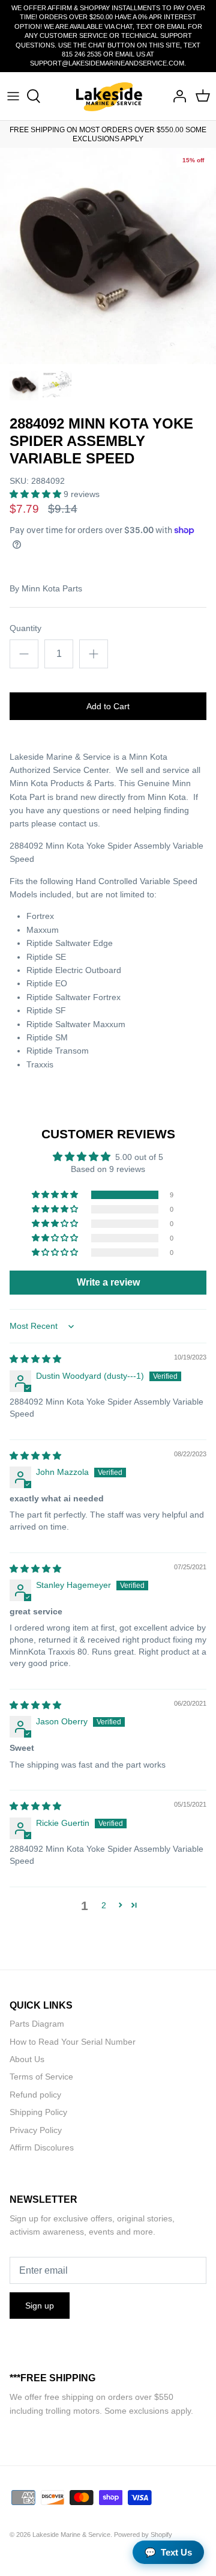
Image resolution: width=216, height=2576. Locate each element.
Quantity (25, 628)
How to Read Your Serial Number (73, 2042)
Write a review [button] (108, 1282)
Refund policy (35, 2095)
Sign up (40, 2306)
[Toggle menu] (13, 96)
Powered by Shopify (143, 2535)
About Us (27, 2059)
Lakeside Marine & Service (71, 2535)
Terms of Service (41, 2077)
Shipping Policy (38, 2112)
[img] (35, 1359)
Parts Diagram (37, 2024)
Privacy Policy (36, 2130)
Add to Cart (108, 706)
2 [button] (104, 1905)
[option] (108, 256)
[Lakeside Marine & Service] (108, 96)
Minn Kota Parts (52, 588)
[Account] (176, 96)
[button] (37, 494)
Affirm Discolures (42, 2147)
